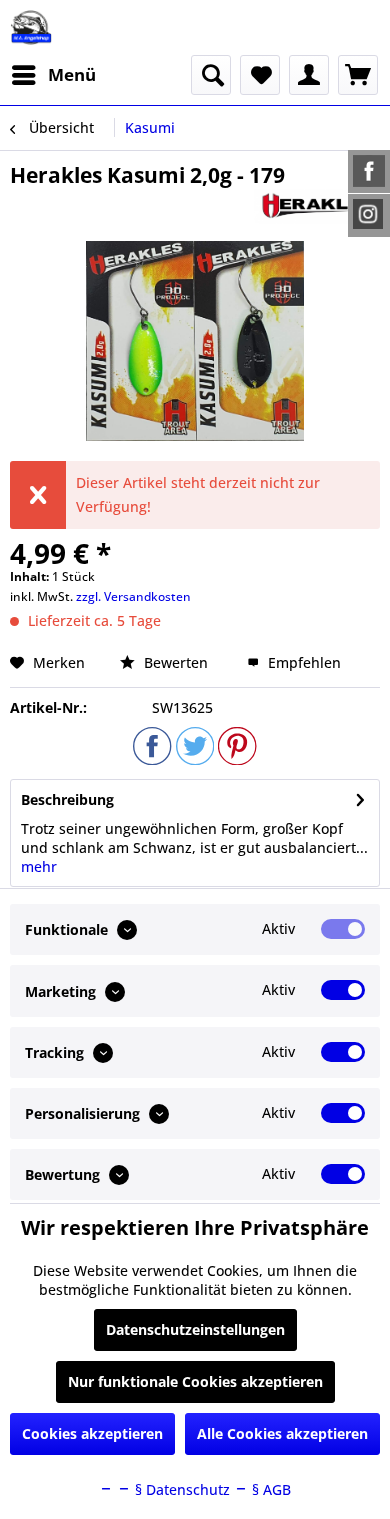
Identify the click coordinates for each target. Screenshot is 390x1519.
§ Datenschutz (180, 1489)
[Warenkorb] (358, 75)
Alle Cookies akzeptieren (282, 1433)
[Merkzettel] (260, 75)
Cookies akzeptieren (92, 1433)
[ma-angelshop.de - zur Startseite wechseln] (31, 27)
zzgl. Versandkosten (133, 596)
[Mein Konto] (309, 75)
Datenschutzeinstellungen (195, 1329)
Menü (72, 74)
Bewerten (176, 662)
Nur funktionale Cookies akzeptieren (195, 1381)
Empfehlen (302, 662)
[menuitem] (53, 75)
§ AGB (269, 1489)
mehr (39, 866)
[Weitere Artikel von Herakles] (317, 206)
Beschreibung (67, 799)
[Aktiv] (343, 929)
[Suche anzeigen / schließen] (211, 75)
